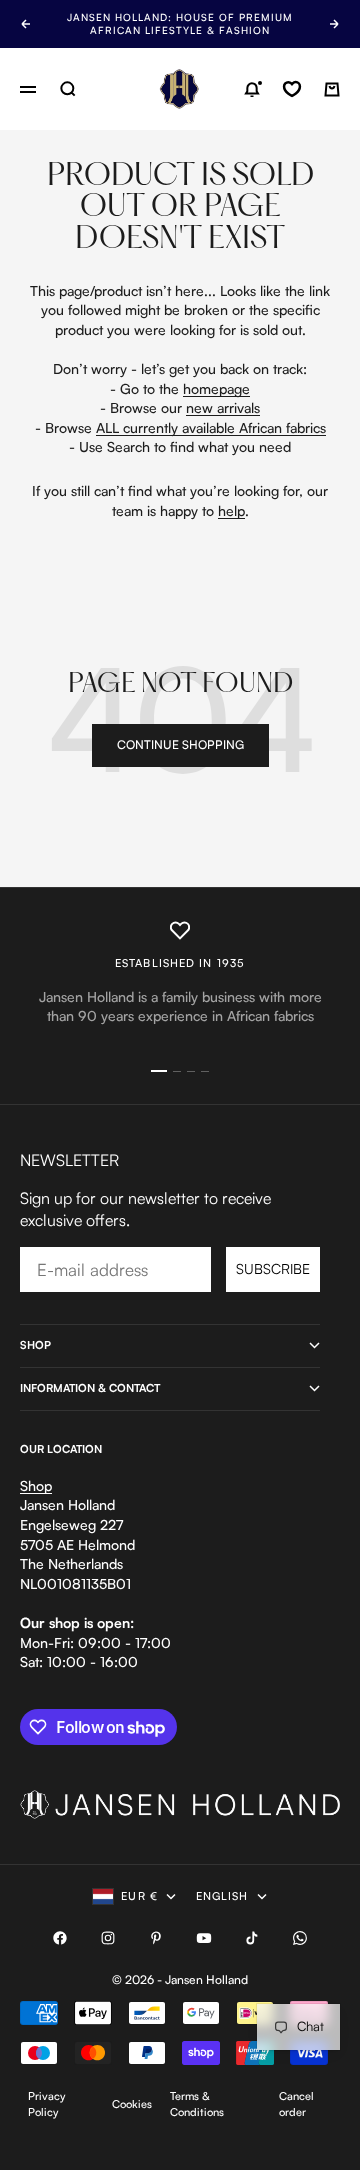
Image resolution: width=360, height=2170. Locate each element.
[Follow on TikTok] (252, 1938)
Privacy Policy (46, 2103)
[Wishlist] (292, 89)
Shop (36, 1485)
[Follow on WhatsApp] (300, 1938)
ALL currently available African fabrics (211, 427)
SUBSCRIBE (273, 1268)
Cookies (132, 2104)
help (231, 510)
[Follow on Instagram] (108, 1938)
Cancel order (296, 2103)
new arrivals (223, 407)
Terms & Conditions (197, 2103)
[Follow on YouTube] (204, 1938)
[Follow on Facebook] (60, 1938)
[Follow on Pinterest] (156, 1938)
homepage (216, 388)
